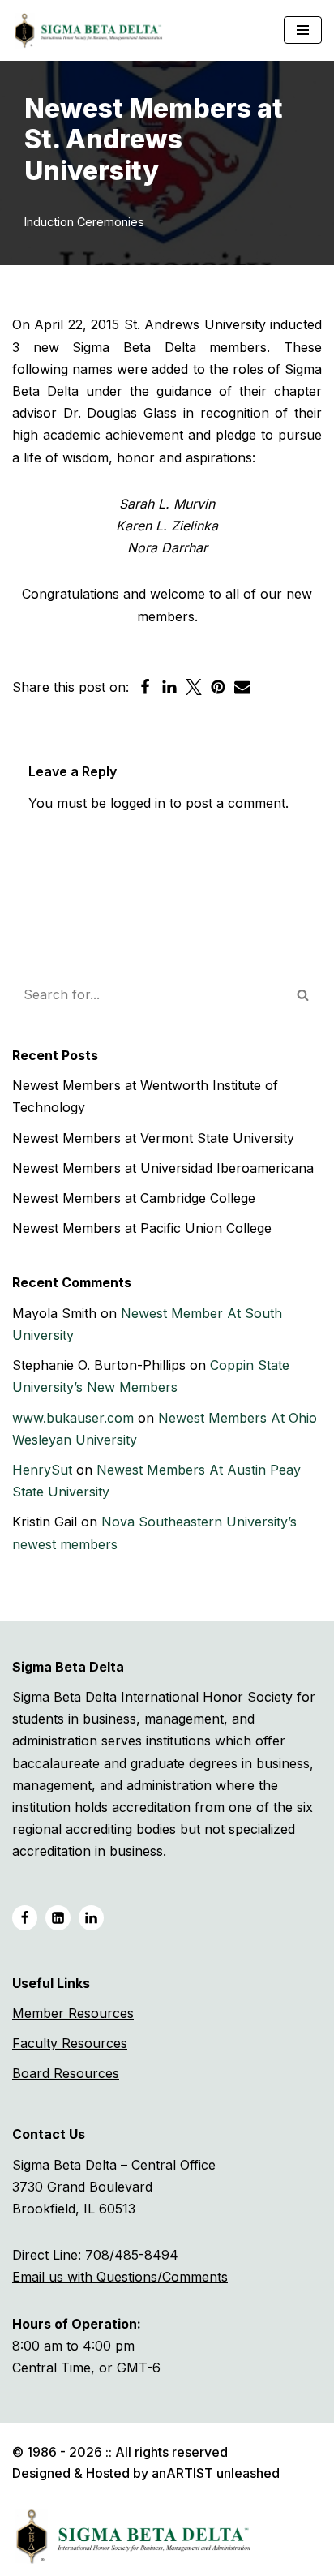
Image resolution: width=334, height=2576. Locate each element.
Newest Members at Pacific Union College (142, 1228)
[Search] (304, 994)
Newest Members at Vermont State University (153, 1138)
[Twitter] (194, 687)
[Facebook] (145, 687)
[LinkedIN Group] (91, 1918)
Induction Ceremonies (84, 222)
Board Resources (66, 2073)
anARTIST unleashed (216, 2473)
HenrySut (42, 1470)
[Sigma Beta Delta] (93, 30)
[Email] (242, 687)
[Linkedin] (169, 687)
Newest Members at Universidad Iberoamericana (163, 1168)
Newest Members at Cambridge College (134, 1198)
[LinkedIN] (58, 1918)
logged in (138, 803)
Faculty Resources (70, 2043)
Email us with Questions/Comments (120, 2277)
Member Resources (73, 2013)
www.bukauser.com (73, 1418)
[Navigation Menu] (303, 30)
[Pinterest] (218, 687)
